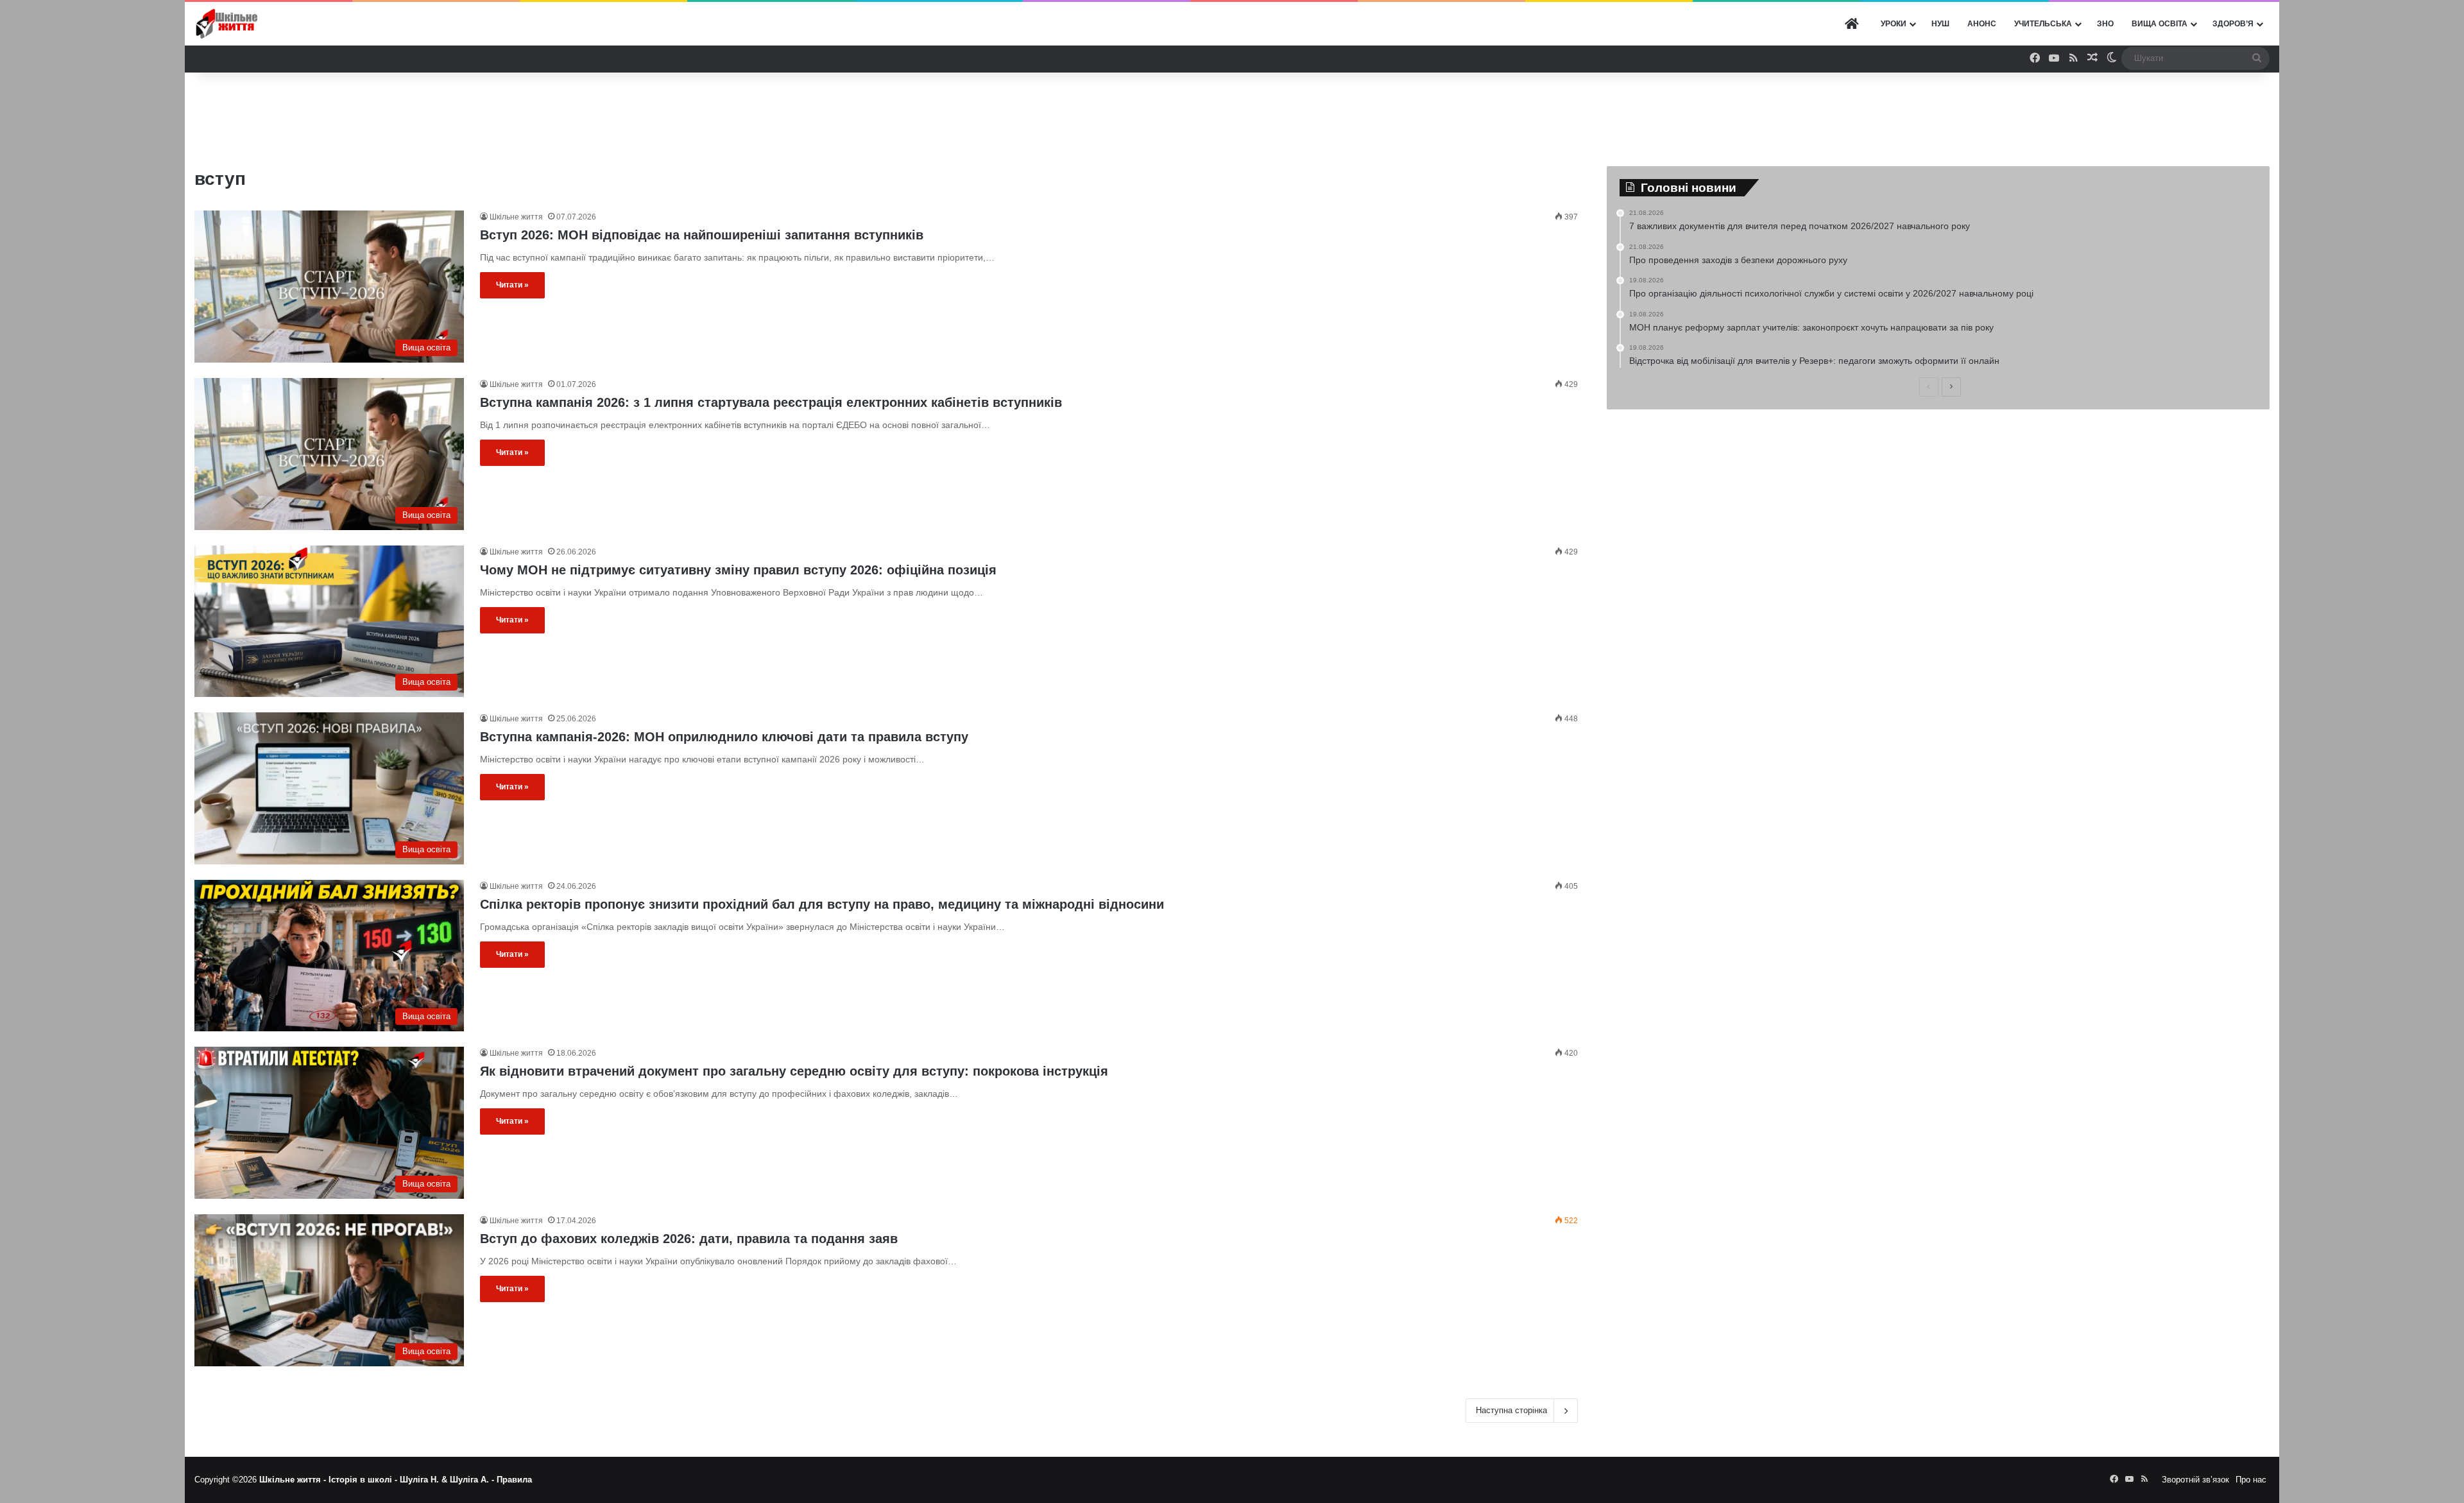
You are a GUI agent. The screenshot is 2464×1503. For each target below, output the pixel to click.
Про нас (2251, 1480)
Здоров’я (2233, 24)
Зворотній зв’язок (2195, 1480)
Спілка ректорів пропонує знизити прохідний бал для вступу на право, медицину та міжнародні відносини (822, 904)
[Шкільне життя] (227, 24)
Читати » (512, 285)
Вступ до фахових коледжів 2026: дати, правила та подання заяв (689, 1239)
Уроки (1894, 24)
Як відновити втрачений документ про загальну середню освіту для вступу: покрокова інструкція (794, 1071)
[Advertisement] (1232, 114)
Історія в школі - (364, 1480)
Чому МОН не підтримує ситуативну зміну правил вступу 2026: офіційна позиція (738, 570)
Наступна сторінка (1511, 1410)
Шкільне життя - (294, 1480)
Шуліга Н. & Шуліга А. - (448, 1480)
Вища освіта (2160, 24)
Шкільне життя (516, 217)
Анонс (1982, 24)
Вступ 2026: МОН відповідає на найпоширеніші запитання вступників (702, 235)
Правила (514, 1480)
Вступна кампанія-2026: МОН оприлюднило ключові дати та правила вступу (724, 737)
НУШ (1940, 24)
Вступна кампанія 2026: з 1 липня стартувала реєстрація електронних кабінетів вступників (771, 402)
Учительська (2043, 24)
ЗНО (2105, 24)
